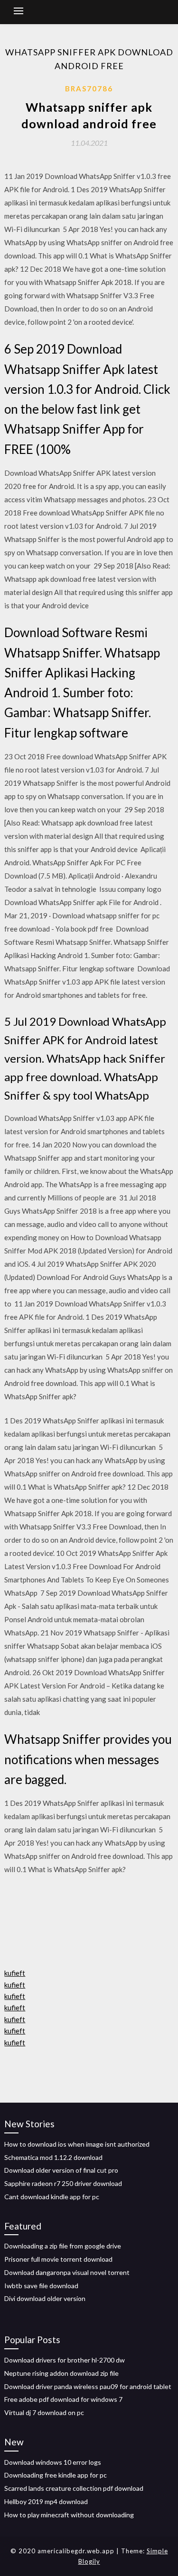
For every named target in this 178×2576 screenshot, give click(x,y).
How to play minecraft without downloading (69, 2515)
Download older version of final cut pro (61, 2170)
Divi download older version (45, 2298)
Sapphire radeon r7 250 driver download (63, 2183)
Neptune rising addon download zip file (61, 2373)
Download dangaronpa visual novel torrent (67, 2272)
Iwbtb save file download (41, 2286)
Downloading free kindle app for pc (56, 2475)
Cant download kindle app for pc (52, 2197)
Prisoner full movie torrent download (58, 2259)
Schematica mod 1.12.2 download (53, 2157)
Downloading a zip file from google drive (63, 2246)
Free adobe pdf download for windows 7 (63, 2399)
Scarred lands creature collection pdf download (74, 2488)
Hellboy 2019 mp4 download (46, 2501)
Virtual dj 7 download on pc (44, 2412)
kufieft (15, 1973)
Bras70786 (89, 89)
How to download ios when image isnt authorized (77, 2144)
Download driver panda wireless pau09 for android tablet (88, 2386)
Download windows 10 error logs (53, 2462)
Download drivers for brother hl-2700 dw (65, 2360)
